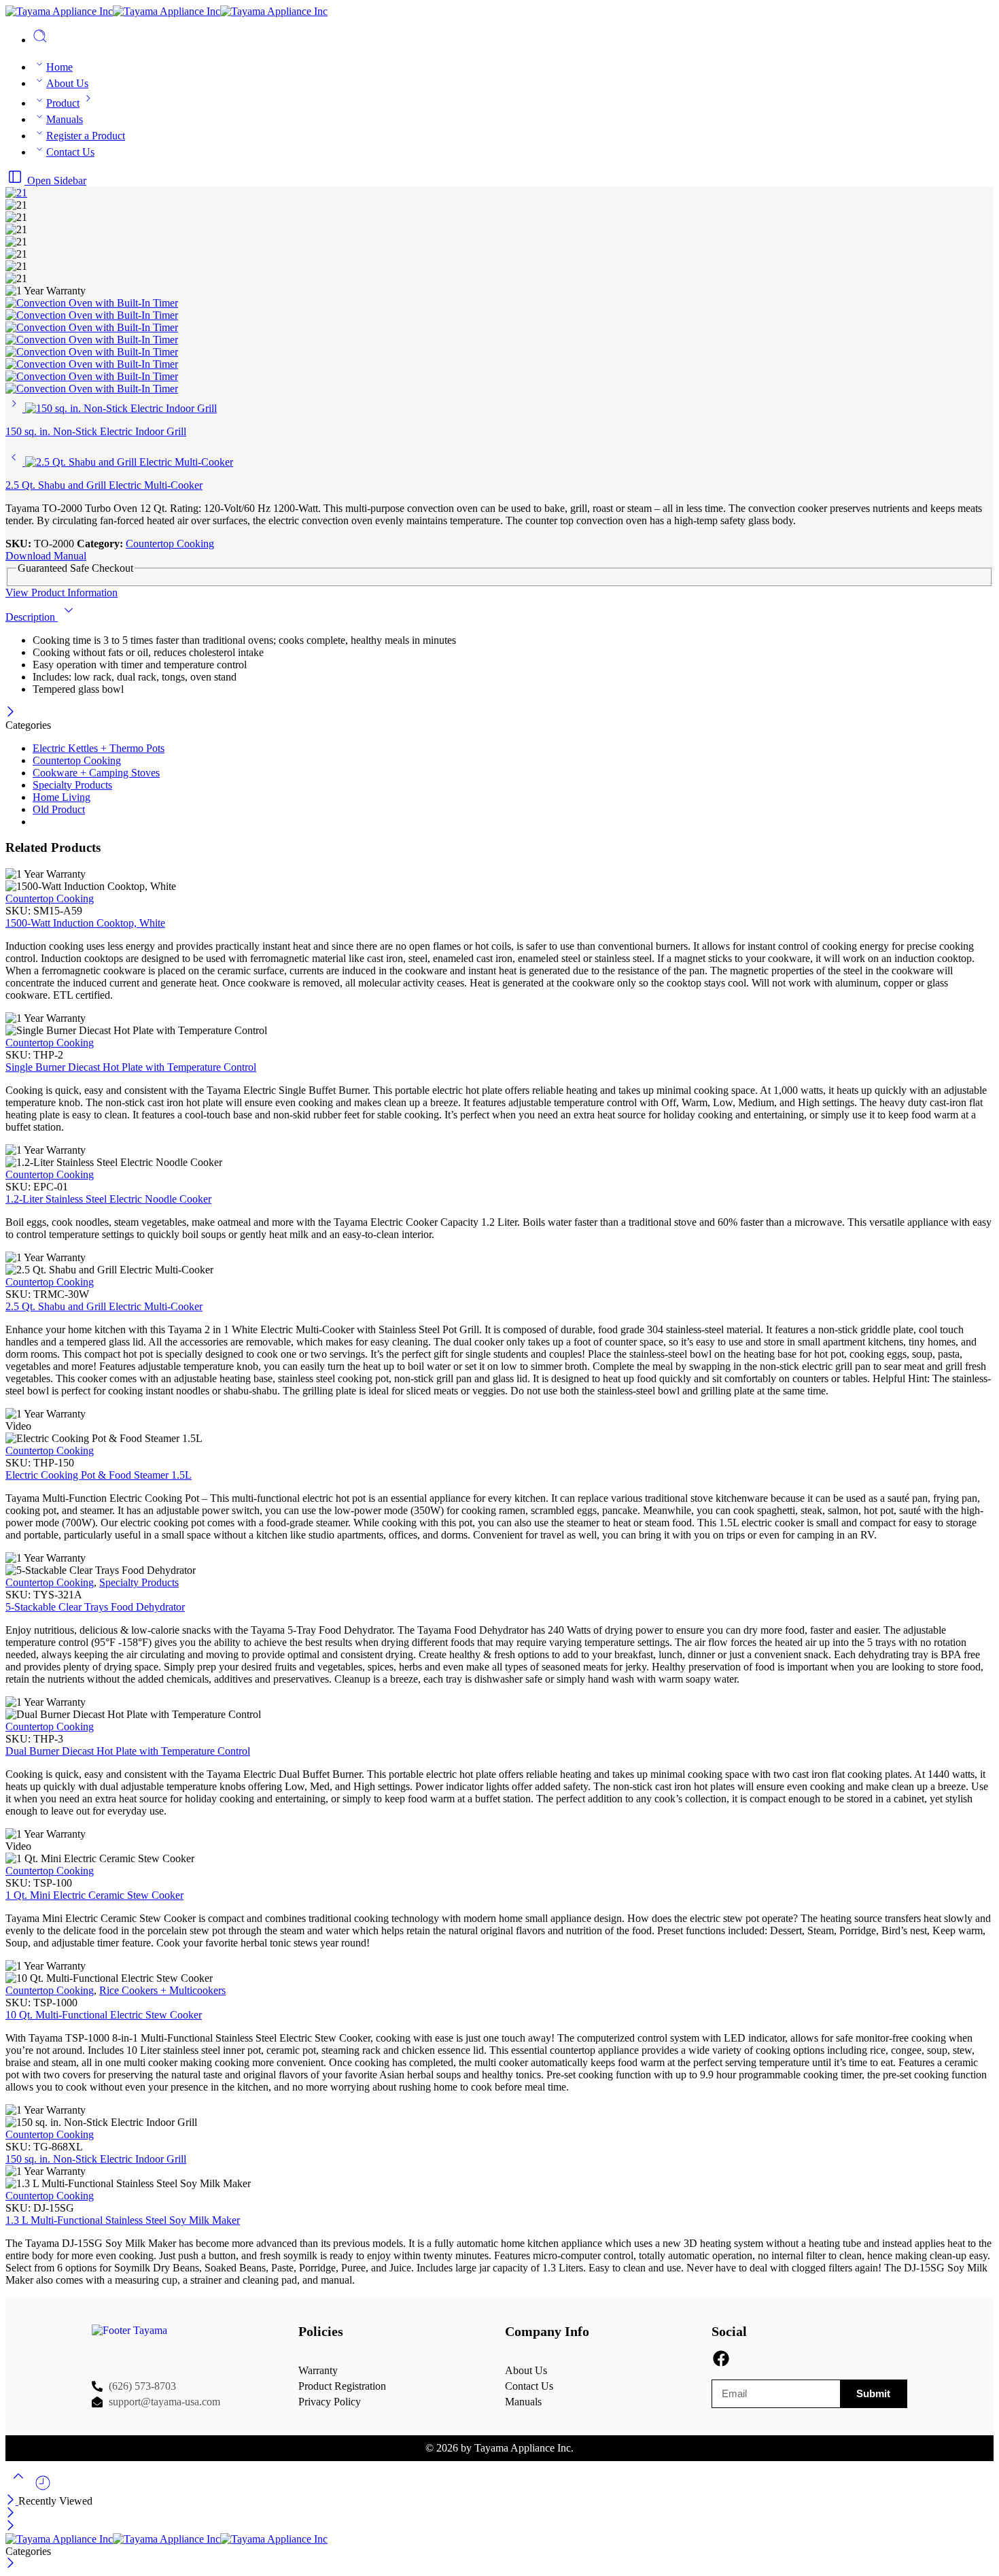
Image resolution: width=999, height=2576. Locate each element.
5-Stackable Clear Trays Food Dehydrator (95, 1607)
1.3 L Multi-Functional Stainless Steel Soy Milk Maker (123, 2220)
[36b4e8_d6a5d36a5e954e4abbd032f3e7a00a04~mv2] (92, 364)
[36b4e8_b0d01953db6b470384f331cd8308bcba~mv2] (92, 340)
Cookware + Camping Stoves (96, 773)
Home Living (62, 797)
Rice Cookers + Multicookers (162, 1990)
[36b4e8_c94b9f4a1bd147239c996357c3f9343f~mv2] (92, 352)
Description (32, 617)
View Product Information (62, 593)
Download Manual (46, 556)
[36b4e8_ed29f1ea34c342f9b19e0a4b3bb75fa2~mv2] (92, 376)
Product (63, 103)
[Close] (11, 713)
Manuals (65, 119)
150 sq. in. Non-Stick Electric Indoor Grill (96, 2159)
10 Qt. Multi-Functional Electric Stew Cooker (104, 2015)
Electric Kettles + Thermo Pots (99, 748)
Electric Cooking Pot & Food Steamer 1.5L (99, 1475)
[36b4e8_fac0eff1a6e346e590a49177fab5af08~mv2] (92, 389)
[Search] (40, 40)
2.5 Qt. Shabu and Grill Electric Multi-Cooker (104, 1306)
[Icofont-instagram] (744, 2359)
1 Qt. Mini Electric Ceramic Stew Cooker (94, 1895)
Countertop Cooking (170, 544)
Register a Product (86, 136)
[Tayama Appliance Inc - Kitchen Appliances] (166, 11)
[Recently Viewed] (43, 2488)
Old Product (59, 809)
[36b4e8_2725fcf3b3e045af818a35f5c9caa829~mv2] (92, 327)
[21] (16, 193)
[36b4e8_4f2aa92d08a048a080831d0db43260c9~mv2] (92, 315)
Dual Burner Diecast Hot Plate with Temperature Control (128, 1751)
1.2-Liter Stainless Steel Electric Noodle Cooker (108, 1199)
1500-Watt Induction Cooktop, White (85, 923)
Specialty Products (72, 785)
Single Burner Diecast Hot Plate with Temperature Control (131, 1067)
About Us (67, 83)
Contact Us (70, 152)
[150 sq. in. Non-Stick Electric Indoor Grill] (15, 408)
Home (59, 67)
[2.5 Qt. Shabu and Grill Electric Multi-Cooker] (15, 462)
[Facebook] (721, 2359)
